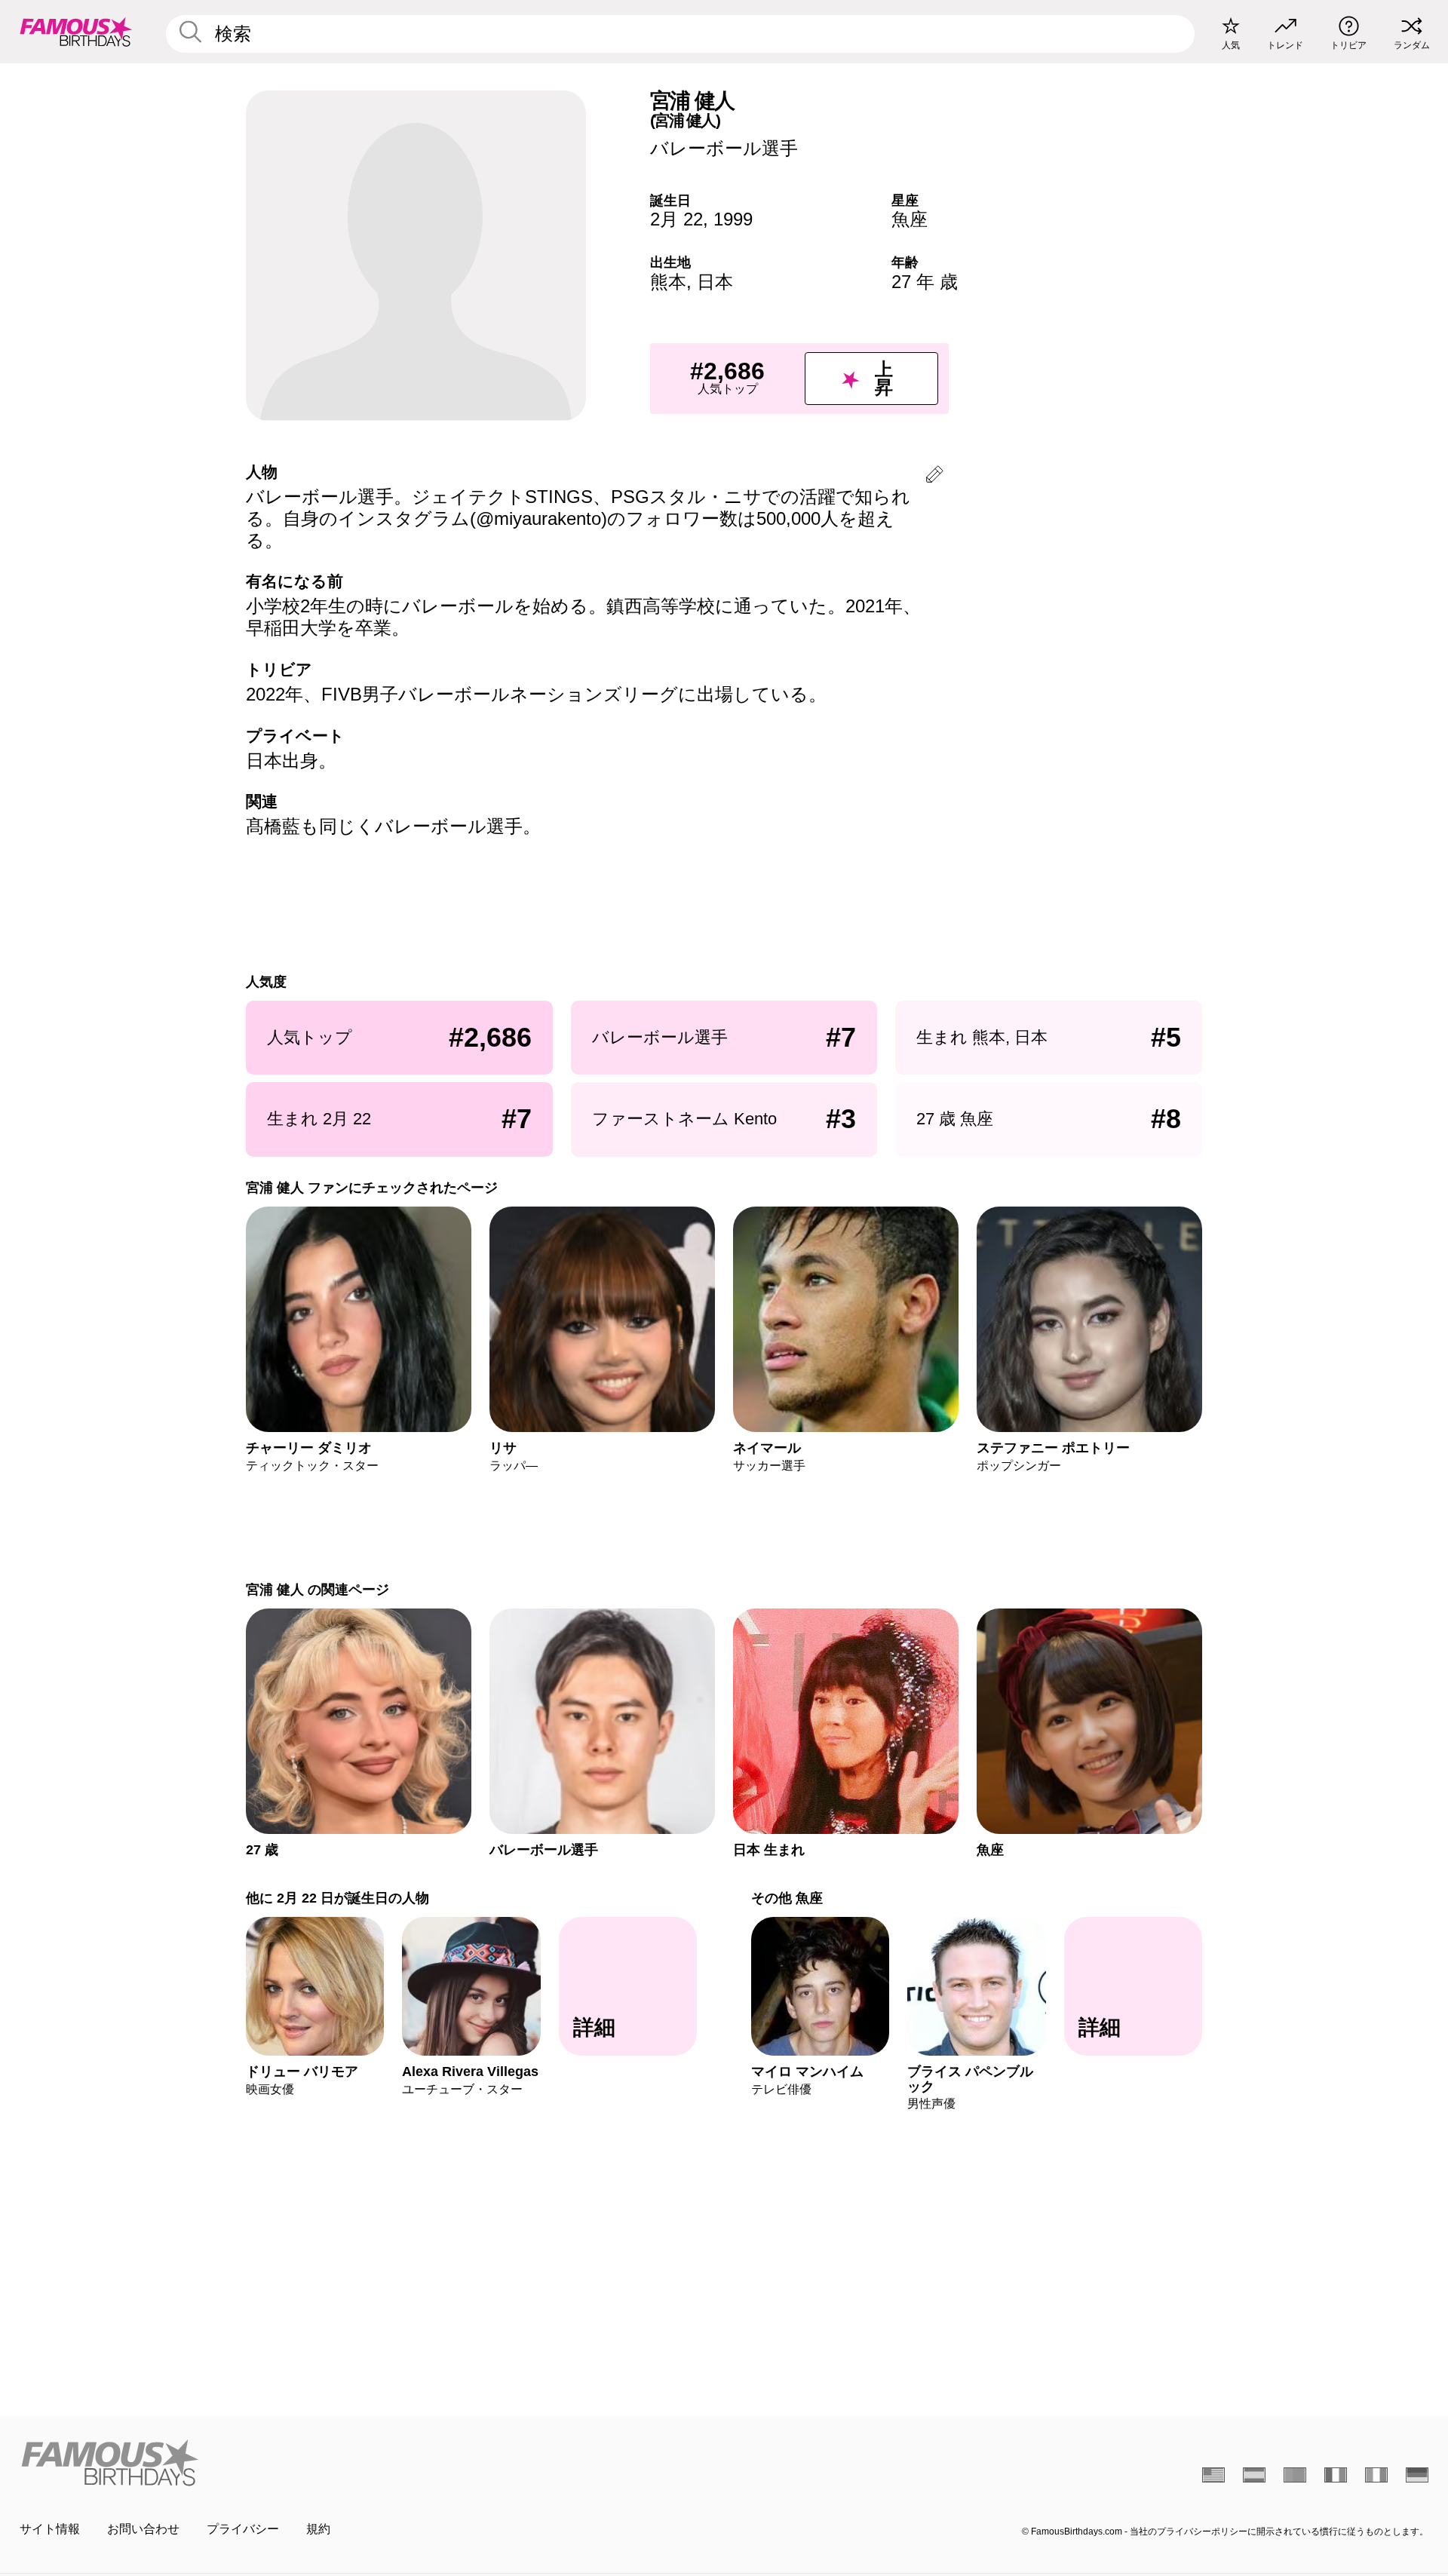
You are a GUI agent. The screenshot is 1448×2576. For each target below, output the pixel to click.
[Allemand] (1417, 2475)
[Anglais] (1213, 2475)
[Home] (367, 2463)
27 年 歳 (925, 282)
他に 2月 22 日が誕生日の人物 (337, 1898)
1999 (733, 219)
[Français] (1336, 2475)
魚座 (910, 219)
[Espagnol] (1254, 2475)
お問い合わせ (143, 2529)
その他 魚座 (787, 1898)
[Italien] (1376, 2475)
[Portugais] (1295, 2475)
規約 (318, 2529)
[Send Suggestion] (934, 477)
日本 (715, 282)
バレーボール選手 (724, 148)
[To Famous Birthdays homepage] (76, 32)
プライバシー (243, 2529)
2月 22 (676, 219)
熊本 (668, 282)
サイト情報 (50, 2529)
